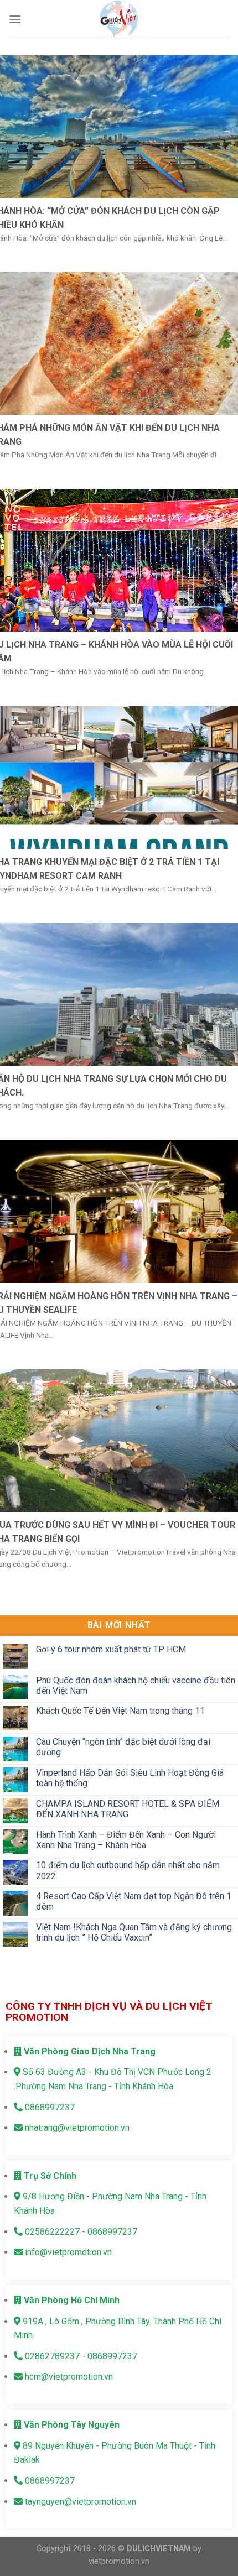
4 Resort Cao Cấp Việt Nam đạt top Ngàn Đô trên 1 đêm (134, 1901)
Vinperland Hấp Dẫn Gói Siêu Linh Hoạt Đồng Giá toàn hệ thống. (130, 1778)
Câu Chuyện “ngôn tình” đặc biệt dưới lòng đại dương (123, 1747)
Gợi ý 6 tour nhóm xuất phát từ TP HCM (111, 1649)
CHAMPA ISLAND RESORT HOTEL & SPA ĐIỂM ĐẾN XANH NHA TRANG (128, 1808)
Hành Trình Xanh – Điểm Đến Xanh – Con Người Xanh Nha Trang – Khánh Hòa (126, 1839)
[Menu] (15, 19)
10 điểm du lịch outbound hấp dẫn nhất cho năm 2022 (128, 1870)
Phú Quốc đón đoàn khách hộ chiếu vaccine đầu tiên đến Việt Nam (136, 1685)
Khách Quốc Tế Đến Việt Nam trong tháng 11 (120, 1711)
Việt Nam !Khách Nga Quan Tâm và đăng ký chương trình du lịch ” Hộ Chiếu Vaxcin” (134, 1932)
